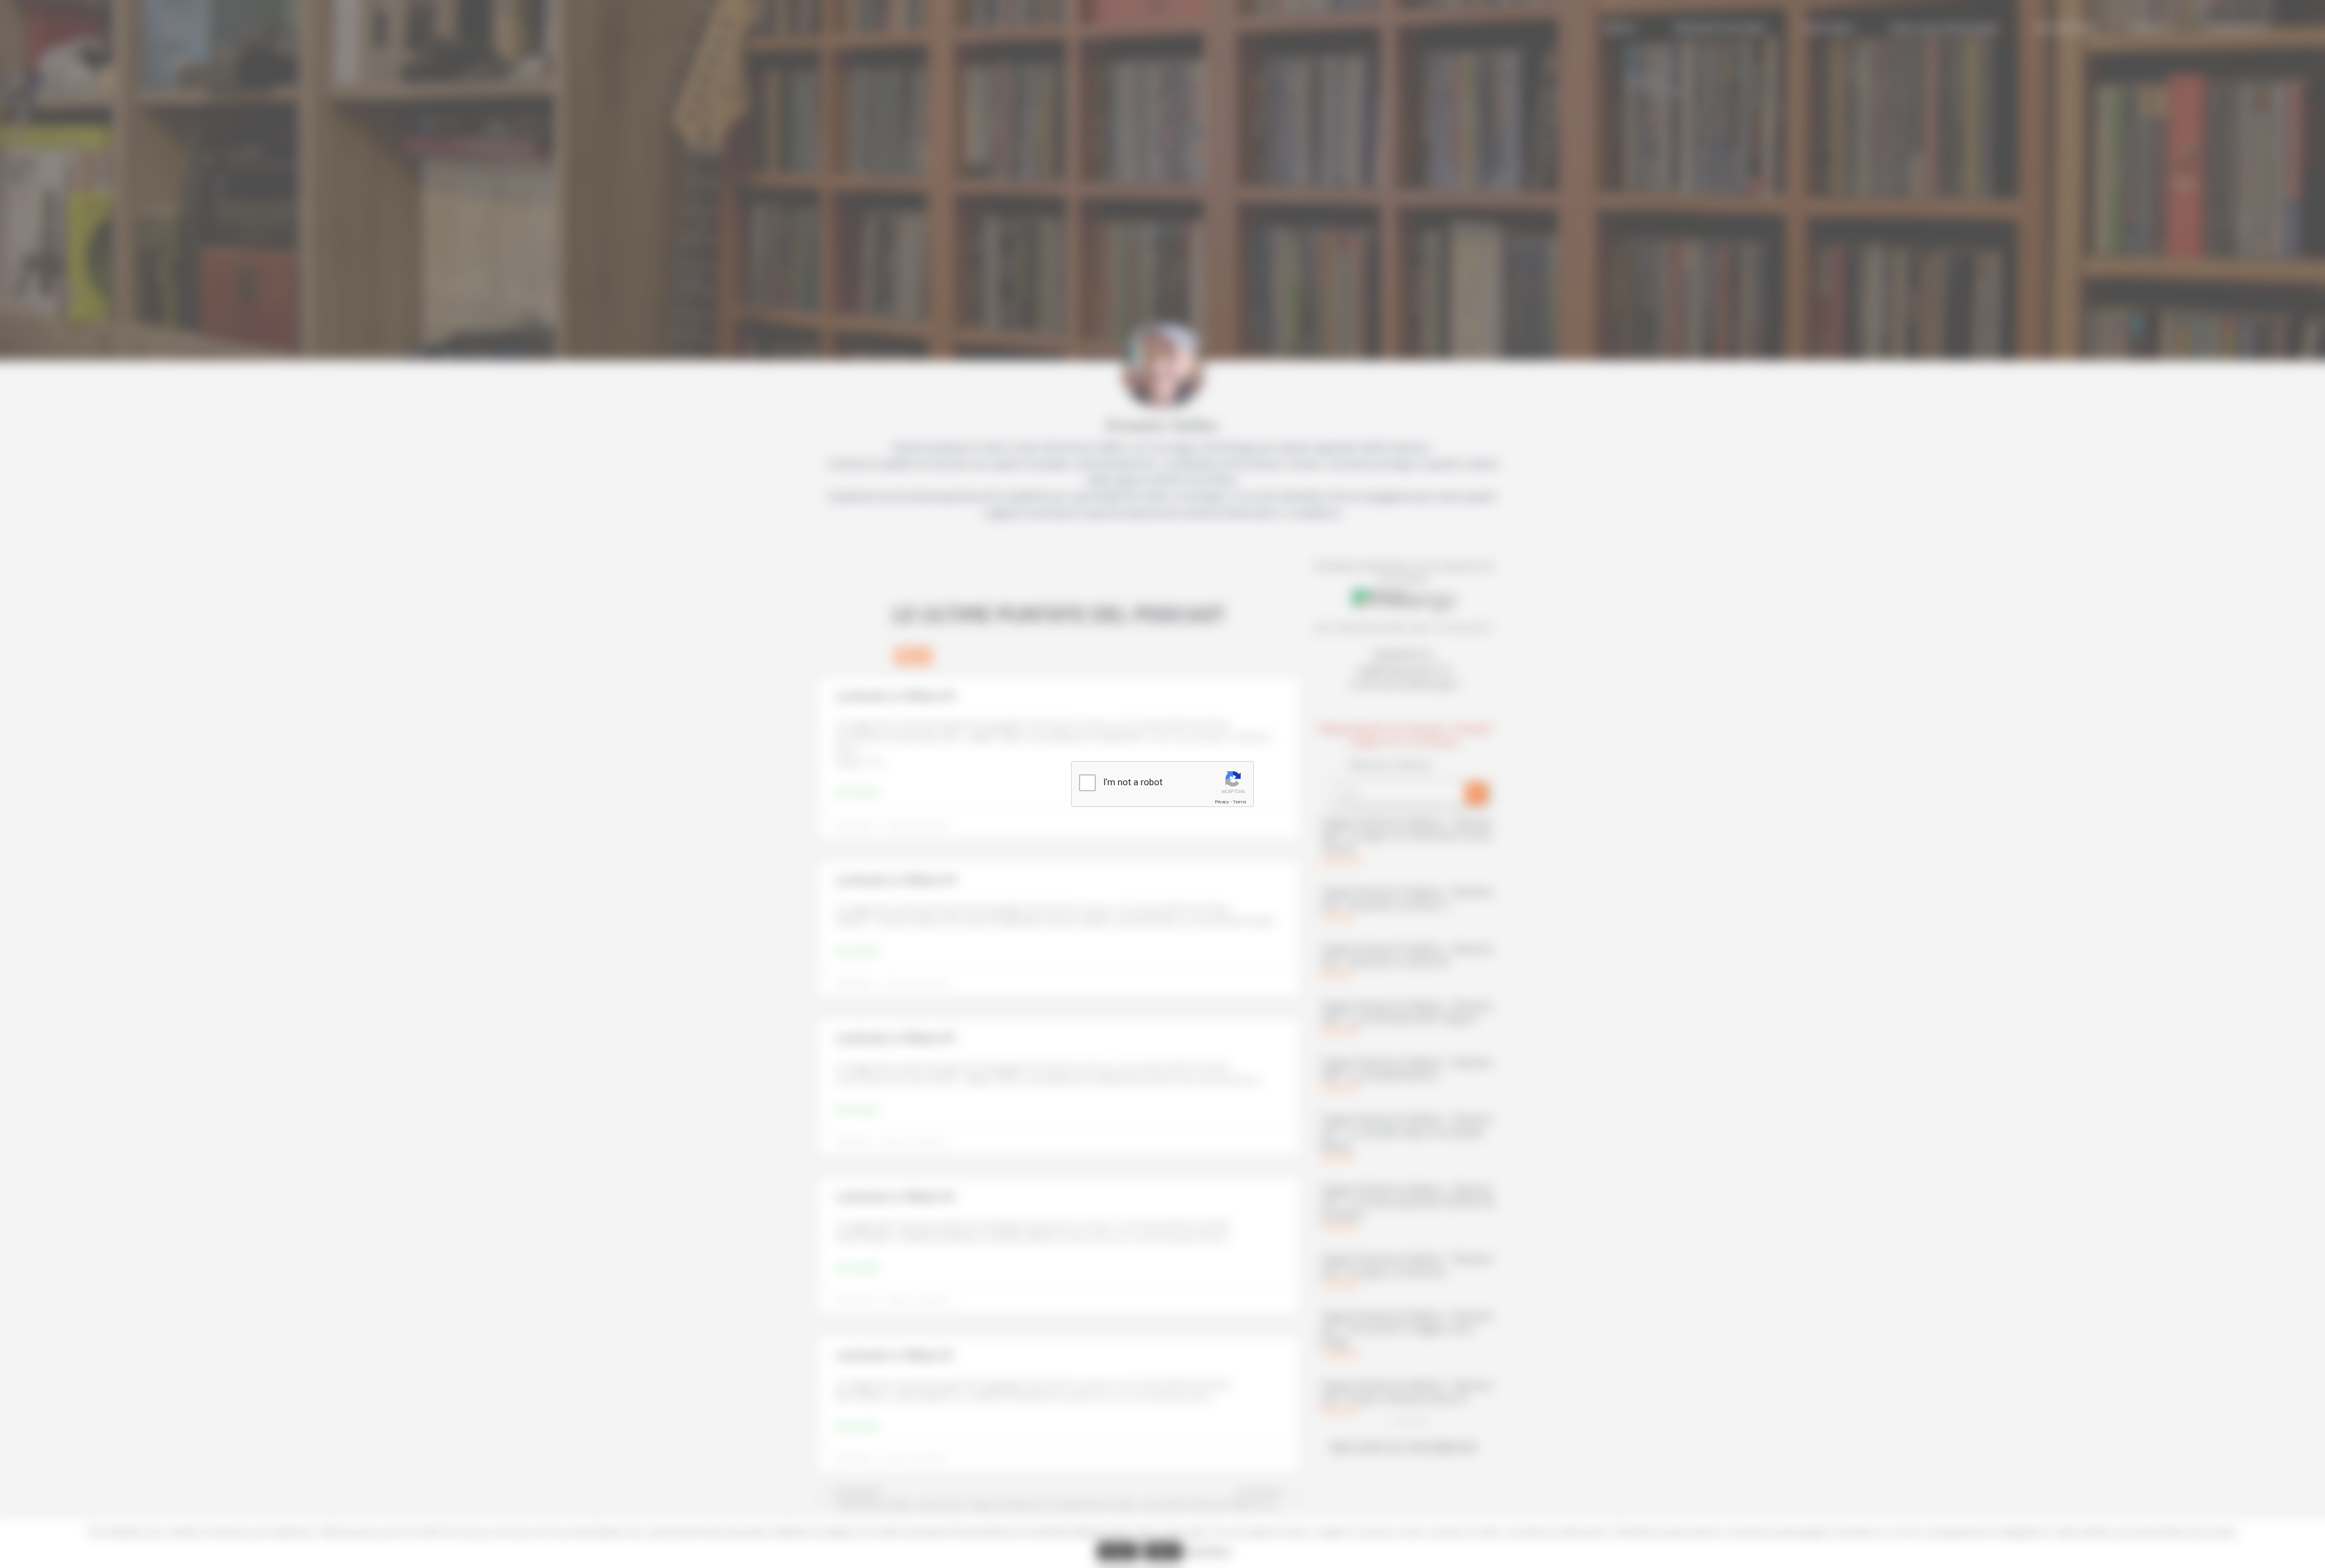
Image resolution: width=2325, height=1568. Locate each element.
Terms (1239, 802)
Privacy (1222, 802)
